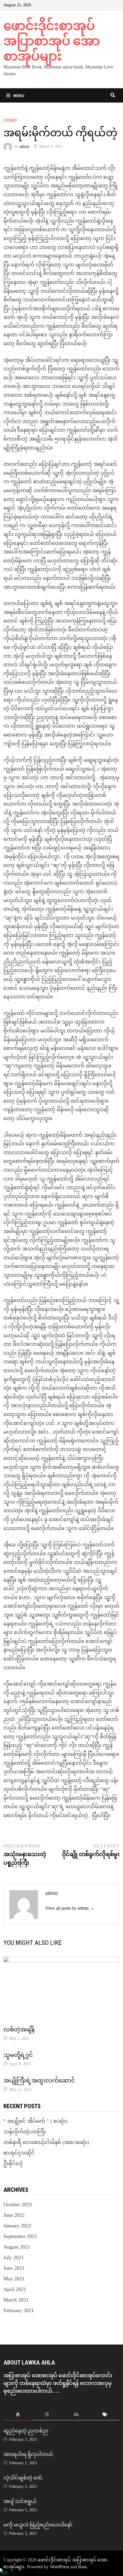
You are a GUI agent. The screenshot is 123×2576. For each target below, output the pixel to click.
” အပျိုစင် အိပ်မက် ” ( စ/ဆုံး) (35, 2121)
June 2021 (14, 2268)
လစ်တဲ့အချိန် (19, 2029)
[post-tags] (105, 2415)
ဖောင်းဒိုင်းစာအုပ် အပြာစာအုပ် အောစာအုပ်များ (52, 41)
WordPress (59, 2567)
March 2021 (16, 2300)
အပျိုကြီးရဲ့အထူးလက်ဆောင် (39, 2080)
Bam (82, 2567)
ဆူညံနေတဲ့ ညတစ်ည (26, 2431)
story (10, 120)
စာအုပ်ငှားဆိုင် (19, 2153)
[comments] (76, 2415)
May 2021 (14, 2279)
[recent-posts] (47, 2415)
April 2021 (15, 2289)
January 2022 (17, 2226)
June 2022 (14, 2215)
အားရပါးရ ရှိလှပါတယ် (28, 2454)
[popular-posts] (18, 2415)
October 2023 (18, 2204)
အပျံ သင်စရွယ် (20, 2501)
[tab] (18, 2415)
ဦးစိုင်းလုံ (13, 2163)
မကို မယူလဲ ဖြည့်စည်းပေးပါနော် (38, 2525)
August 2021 (17, 2247)
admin (24, 147)
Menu (19, 95)
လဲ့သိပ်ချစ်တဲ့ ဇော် (23, 2478)
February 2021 (19, 2310)
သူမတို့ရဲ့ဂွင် (18, 2055)
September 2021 (20, 2236)
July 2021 (14, 2257)
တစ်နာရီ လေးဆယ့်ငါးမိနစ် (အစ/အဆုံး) (46, 2142)
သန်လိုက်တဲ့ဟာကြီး (25, 2132)
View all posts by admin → (70, 1908)
